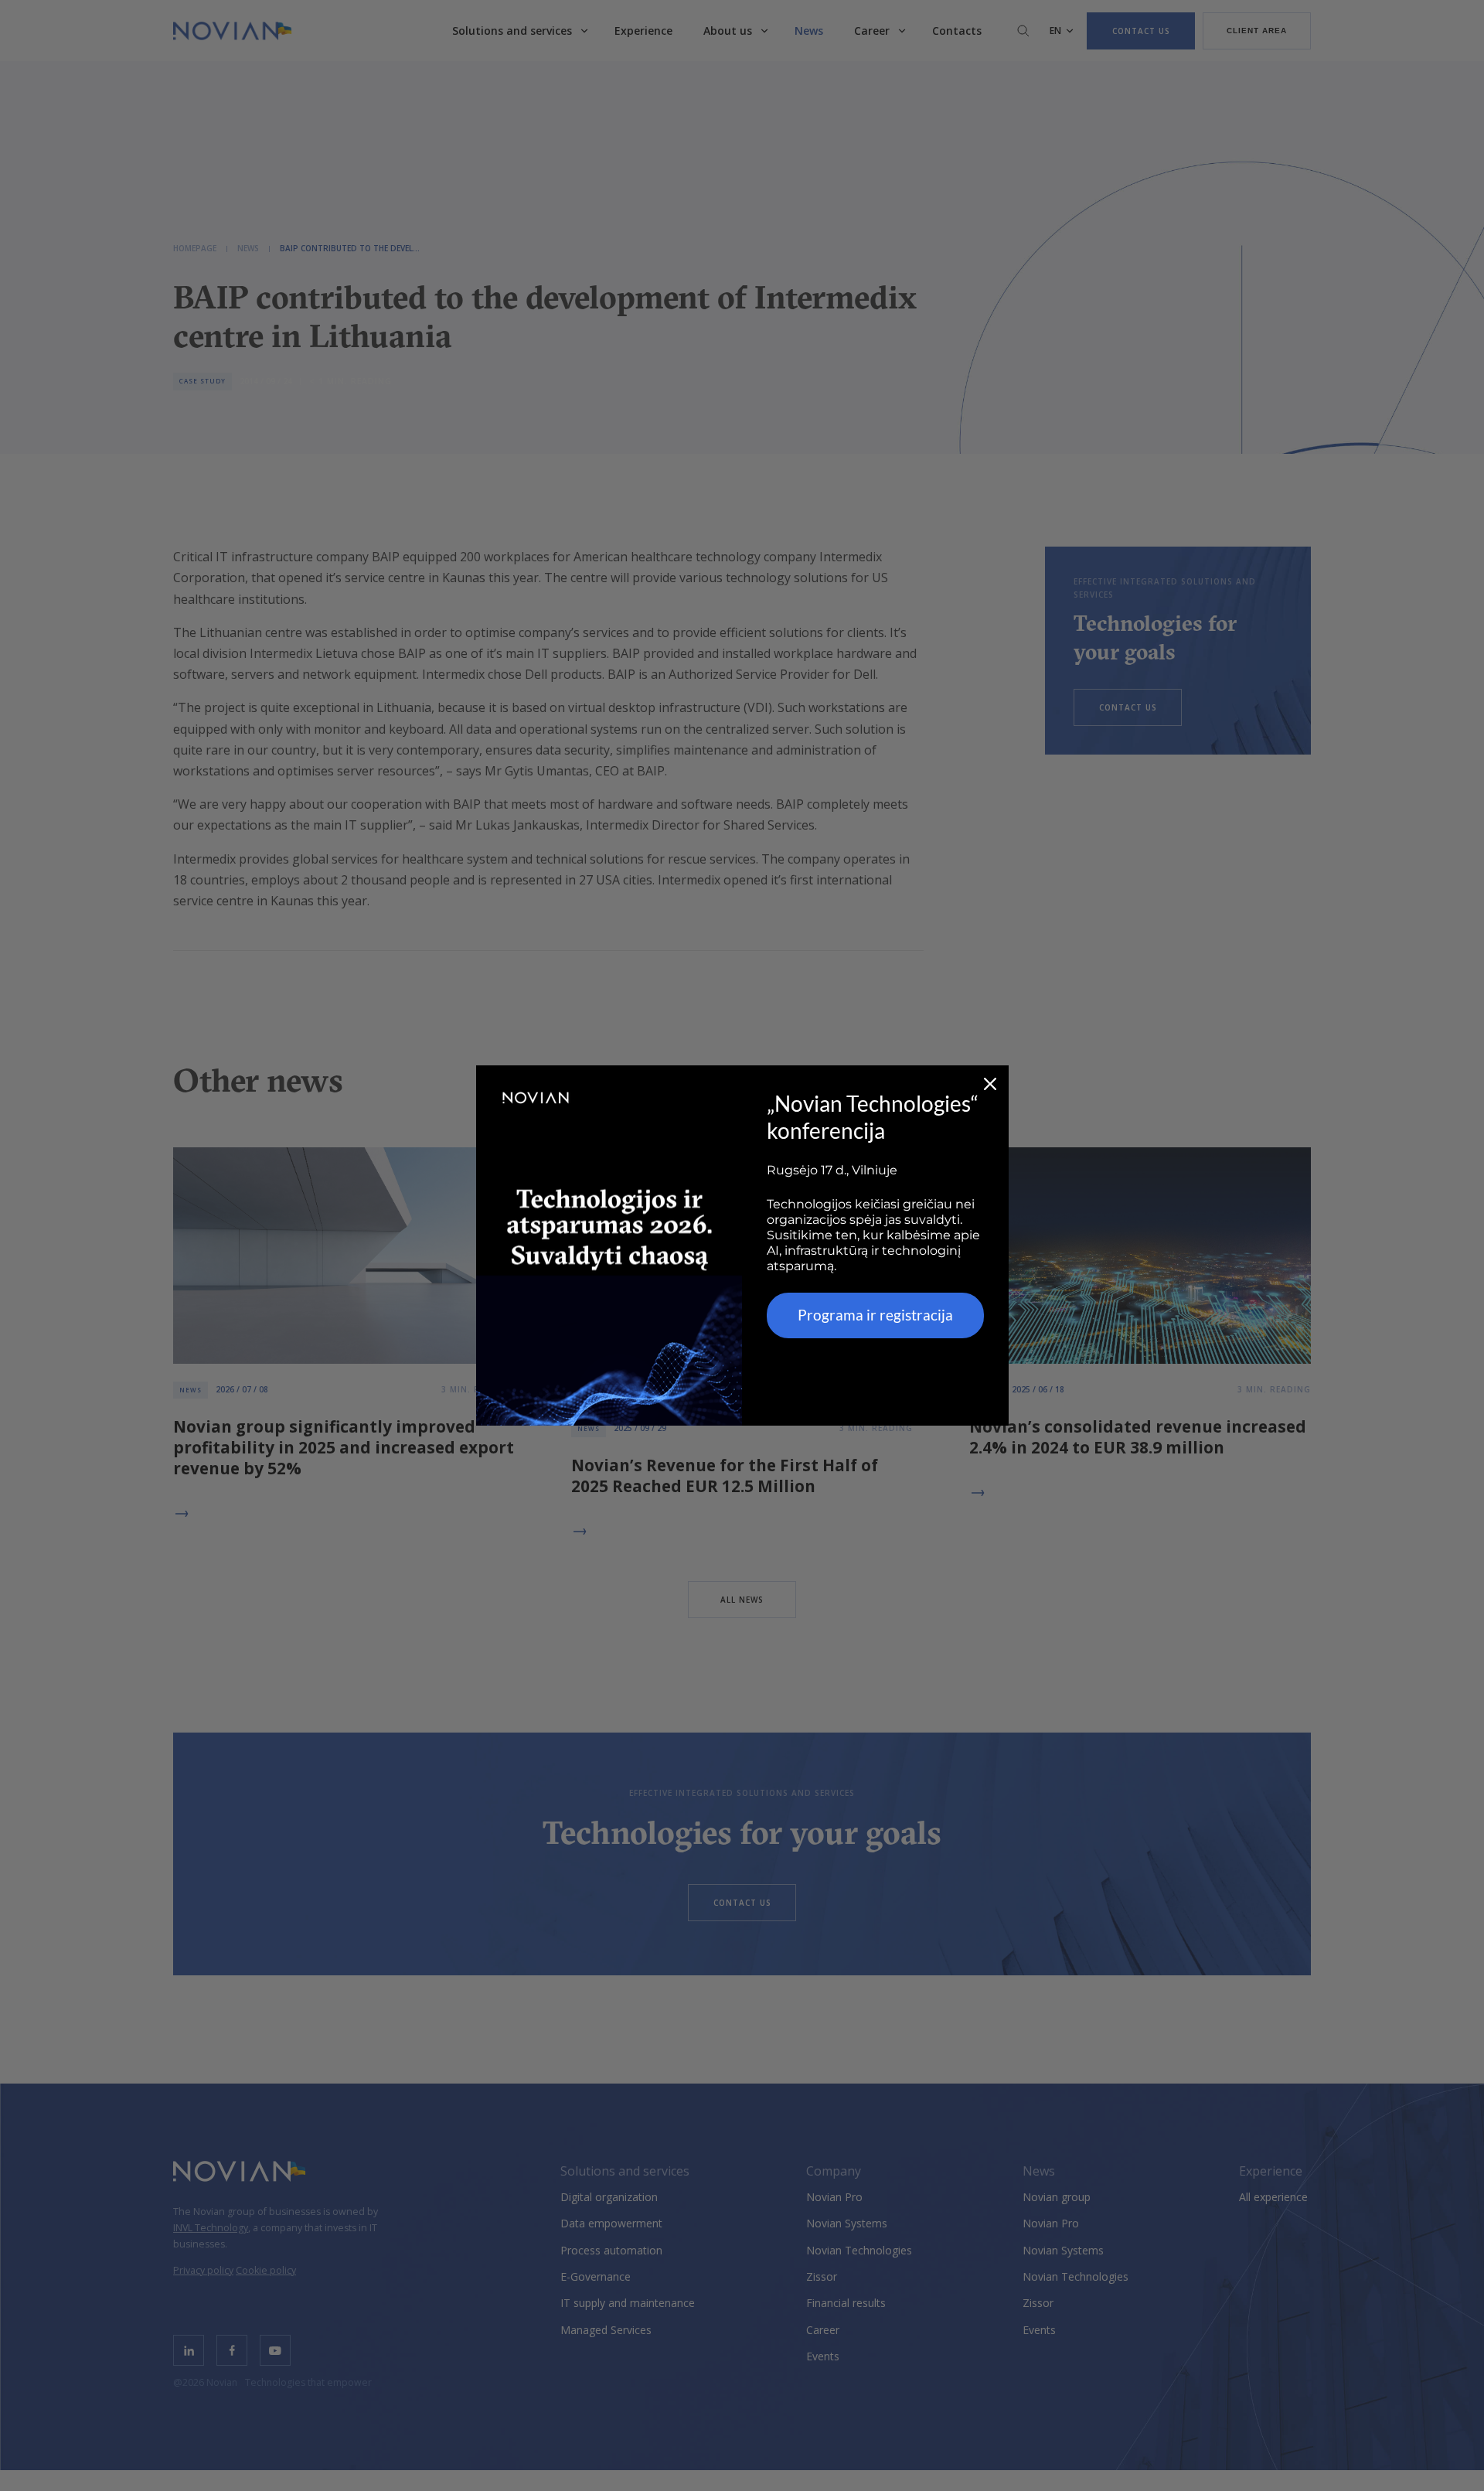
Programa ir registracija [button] (875, 1315)
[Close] (990, 1084)
